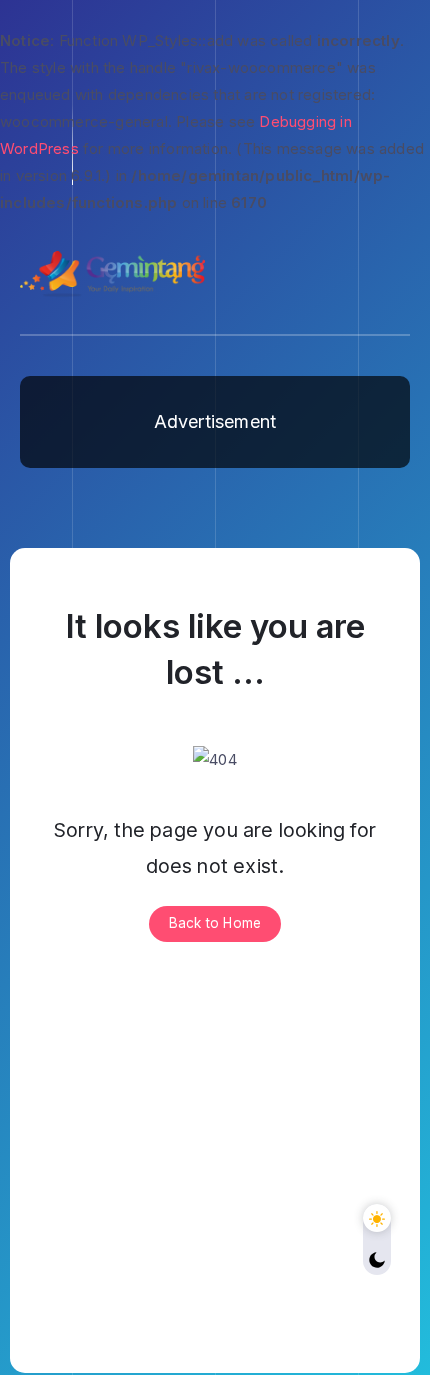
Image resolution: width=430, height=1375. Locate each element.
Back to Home (215, 923)
